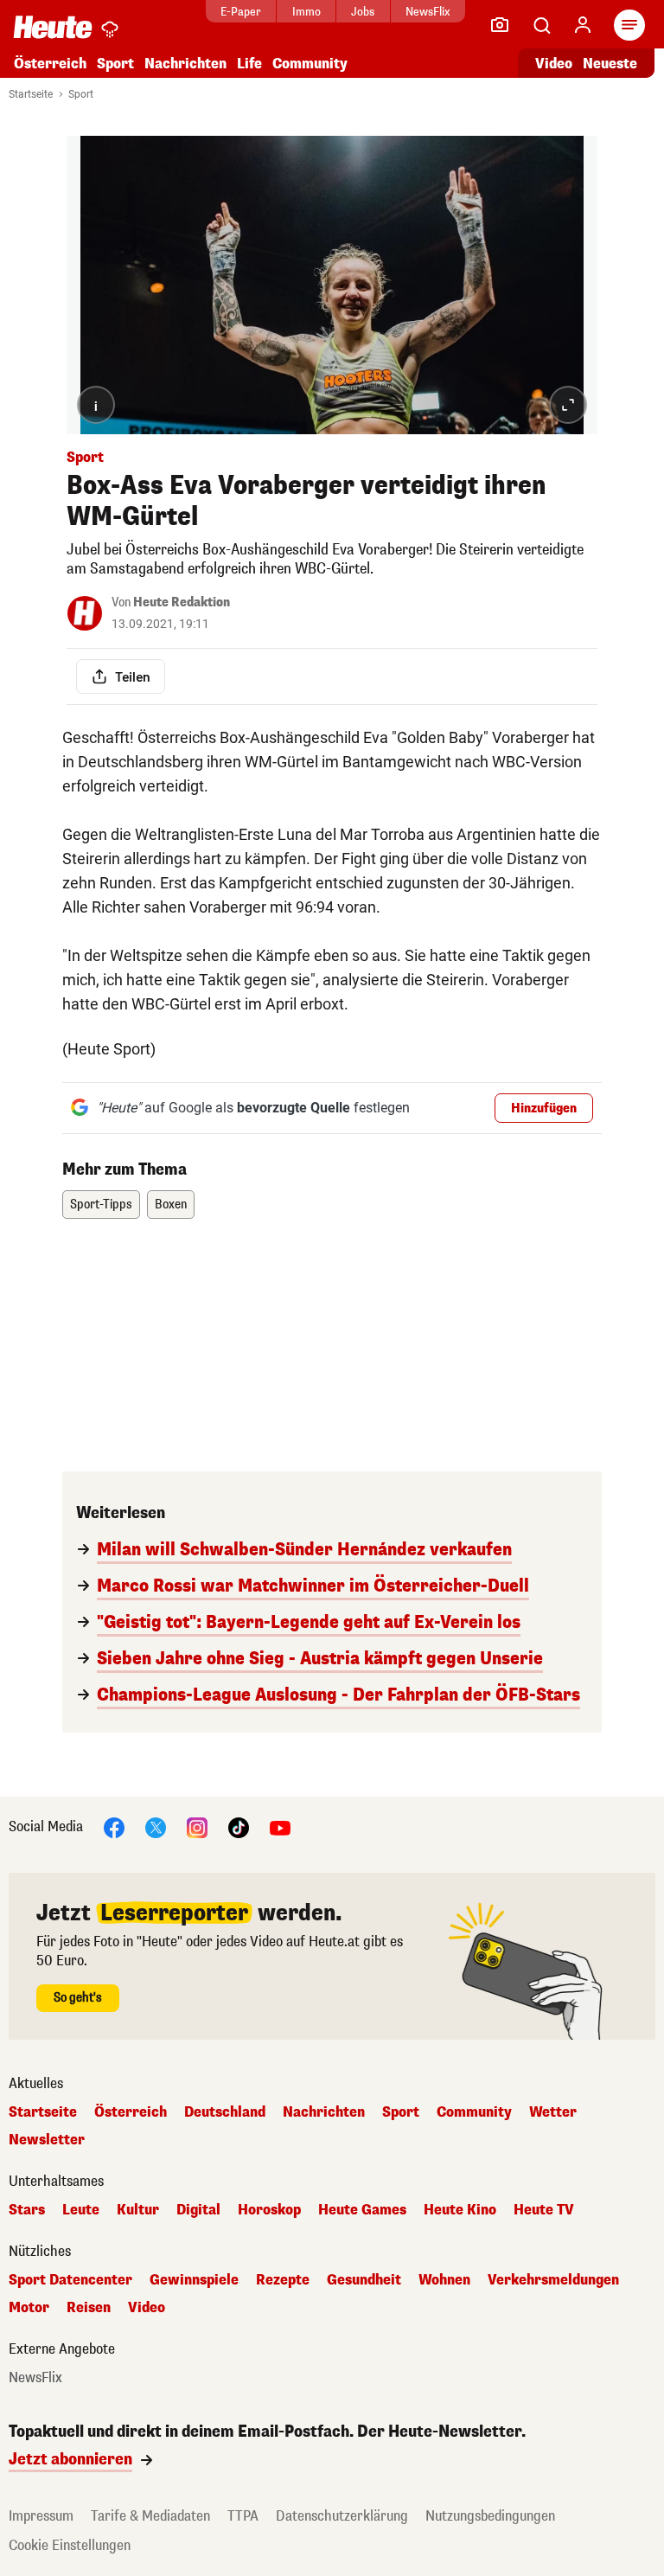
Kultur (138, 2210)
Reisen (89, 2308)
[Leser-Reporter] (500, 25)
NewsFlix (428, 12)
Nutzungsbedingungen (490, 2516)
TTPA (243, 2516)
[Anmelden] (583, 25)
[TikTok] (239, 1827)
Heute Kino (460, 2210)
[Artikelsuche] (541, 25)
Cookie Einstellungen (70, 2545)
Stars (27, 2210)
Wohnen (444, 2280)
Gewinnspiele (194, 2280)
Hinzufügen (544, 1109)
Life (249, 64)
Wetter (553, 2112)
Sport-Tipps (101, 1205)
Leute (81, 2210)
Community (310, 64)
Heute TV (544, 2210)
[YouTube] (280, 1827)
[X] (156, 1827)
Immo (306, 12)
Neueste (610, 64)
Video (554, 64)
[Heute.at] (53, 26)
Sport (115, 64)
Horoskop (269, 2210)
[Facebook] (114, 1827)
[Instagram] (197, 1827)
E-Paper (241, 12)
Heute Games (362, 2210)
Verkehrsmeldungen (553, 2280)
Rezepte (283, 2280)
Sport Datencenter (70, 2280)
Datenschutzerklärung (342, 2516)
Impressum (41, 2516)
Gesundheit (364, 2280)
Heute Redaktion (182, 602)
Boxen (171, 1205)
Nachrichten (324, 2112)
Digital (198, 2210)
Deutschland (225, 2112)
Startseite (31, 94)
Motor (29, 2308)
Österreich (50, 64)
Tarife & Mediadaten (150, 2516)
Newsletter (47, 2140)
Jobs (363, 12)
